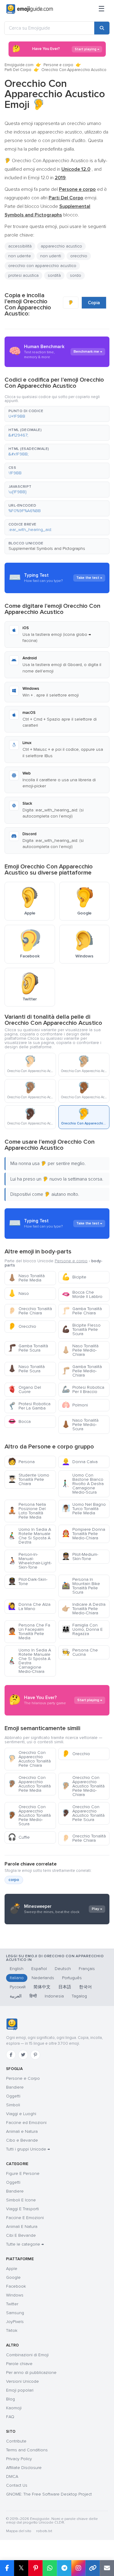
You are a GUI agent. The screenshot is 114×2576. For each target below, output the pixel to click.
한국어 (85, 1987)
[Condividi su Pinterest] (35, 2568)
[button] (57, 414)
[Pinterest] (35, 2055)
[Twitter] (23, 2055)
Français (87, 1969)
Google (13, 2277)
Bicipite (74, 1277)
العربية (16, 1996)
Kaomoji (14, 2408)
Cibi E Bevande (21, 2235)
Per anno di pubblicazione (31, 2373)
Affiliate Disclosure (24, 2468)
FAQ (10, 2417)
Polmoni (75, 1405)
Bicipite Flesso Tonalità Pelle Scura (81, 1329)
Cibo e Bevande (22, 2140)
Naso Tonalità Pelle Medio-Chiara (80, 1350)
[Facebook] (11, 2055)
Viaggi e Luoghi (21, 2114)
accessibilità (20, 246)
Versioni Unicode (22, 2381)
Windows (15, 2295)
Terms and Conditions (27, 2450)
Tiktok (12, 2330)
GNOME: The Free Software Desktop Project (49, 2494)
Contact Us (17, 2485)
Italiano (17, 1978)
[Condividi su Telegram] (64, 2568)
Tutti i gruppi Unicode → (28, 2149)
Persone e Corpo (23, 2078)
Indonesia (54, 1996)
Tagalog (79, 1996)
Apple (12, 2269)
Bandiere (15, 2087)
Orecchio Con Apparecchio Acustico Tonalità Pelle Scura (83, 1813)
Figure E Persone (23, 2173)
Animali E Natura (22, 2227)
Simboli (13, 2105)
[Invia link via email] (107, 2568)
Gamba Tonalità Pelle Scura (28, 1348)
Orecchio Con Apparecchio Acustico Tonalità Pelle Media (29, 1784)
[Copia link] (93, 2568)
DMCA (12, 2476)
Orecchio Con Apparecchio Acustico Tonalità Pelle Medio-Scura (29, 1815)
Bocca (19, 1422)
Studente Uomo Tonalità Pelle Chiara (29, 1479)
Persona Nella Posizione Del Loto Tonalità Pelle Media (27, 1511)
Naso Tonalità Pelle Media (26, 1278)
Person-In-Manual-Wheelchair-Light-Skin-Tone (30, 1561)
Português (72, 1978)
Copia (94, 303)
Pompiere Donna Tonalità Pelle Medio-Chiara (83, 1534)
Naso (18, 1293)
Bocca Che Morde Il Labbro (82, 1294)
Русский (18, 1987)
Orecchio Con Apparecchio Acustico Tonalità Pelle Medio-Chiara (83, 1786)
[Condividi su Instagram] (78, 2568)
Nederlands (43, 1978)
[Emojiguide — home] (30, 9)
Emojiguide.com (19, 65)
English (17, 1969)
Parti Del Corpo (18, 70)
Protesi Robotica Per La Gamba (29, 1406)
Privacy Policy (19, 2459)
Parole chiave (19, 2364)
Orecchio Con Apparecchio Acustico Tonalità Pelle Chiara (29, 1759)
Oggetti (13, 2096)
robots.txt (44, 2531)
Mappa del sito (19, 2531)
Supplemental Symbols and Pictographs (47, 549)
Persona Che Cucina (80, 1652)
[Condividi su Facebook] (7, 2568)
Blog (10, 2399)
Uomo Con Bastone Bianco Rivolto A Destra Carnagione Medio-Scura (83, 1484)
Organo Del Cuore (24, 1390)
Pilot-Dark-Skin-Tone (28, 1582)
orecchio (79, 256)
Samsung (15, 2313)
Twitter (12, 2304)
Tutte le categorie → (25, 2244)
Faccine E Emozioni (25, 2218)
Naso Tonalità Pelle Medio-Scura (80, 1425)
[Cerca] (102, 28)
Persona (21, 1462)
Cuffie (19, 1837)
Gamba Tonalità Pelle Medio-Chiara (82, 1371)
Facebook (16, 2286)
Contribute (16, 2441)
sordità (54, 275)
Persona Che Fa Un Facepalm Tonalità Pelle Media (29, 1632)
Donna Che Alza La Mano (29, 1607)
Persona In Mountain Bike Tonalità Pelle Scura (81, 1586)
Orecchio (22, 1326)
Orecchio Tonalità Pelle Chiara (30, 1311)
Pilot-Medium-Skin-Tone (80, 1557)
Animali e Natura (22, 2131)
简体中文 (42, 1987)
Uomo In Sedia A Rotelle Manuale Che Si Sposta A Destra (29, 1536)
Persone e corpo (58, 65)
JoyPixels (15, 2322)
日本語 (65, 1987)
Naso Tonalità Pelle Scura (26, 1369)
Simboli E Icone (21, 2200)
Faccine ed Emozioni (26, 2123)
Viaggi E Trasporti (22, 2209)
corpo (14, 1880)
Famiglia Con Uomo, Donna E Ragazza (82, 1629)
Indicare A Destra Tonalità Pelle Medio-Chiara (84, 1609)
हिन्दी (33, 1996)
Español (39, 1969)
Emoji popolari (20, 2390)
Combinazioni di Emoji (27, 2355)
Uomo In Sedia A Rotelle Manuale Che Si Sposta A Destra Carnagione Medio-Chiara (29, 1661)
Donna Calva (80, 1462)
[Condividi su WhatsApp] (50, 2568)
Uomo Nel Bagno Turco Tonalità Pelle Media (84, 1509)
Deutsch (63, 1969)
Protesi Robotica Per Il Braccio (83, 1390)
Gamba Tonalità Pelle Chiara (82, 1311)
